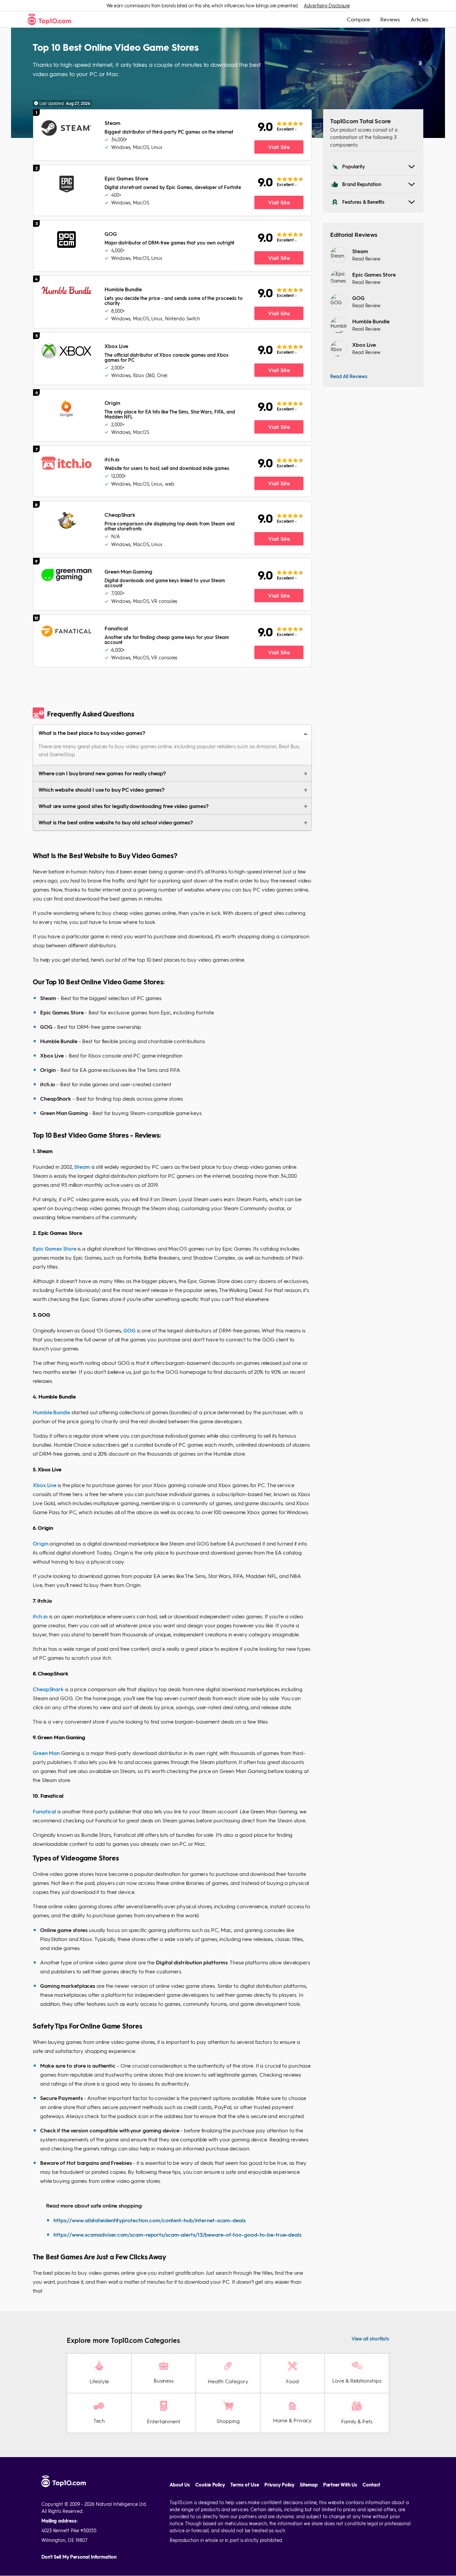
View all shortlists (370, 2339)
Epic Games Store (54, 1248)
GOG (129, 1330)
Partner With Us (340, 2485)
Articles (419, 19)
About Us (180, 2485)
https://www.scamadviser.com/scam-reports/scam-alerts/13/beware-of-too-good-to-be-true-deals (177, 2234)
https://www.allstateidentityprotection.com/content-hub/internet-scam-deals (150, 2220)
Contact (371, 2485)
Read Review (366, 259)
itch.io (40, 1616)
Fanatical (44, 1811)
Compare (358, 19)
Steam (82, 1167)
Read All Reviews (349, 376)
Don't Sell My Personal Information (79, 2557)
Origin (41, 1543)
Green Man (46, 1753)
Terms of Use (245, 2485)
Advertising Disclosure (327, 5)
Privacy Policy (280, 2485)
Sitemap (309, 2485)
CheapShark (48, 1689)
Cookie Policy (210, 2485)
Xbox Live (45, 1485)
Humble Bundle (51, 1412)
